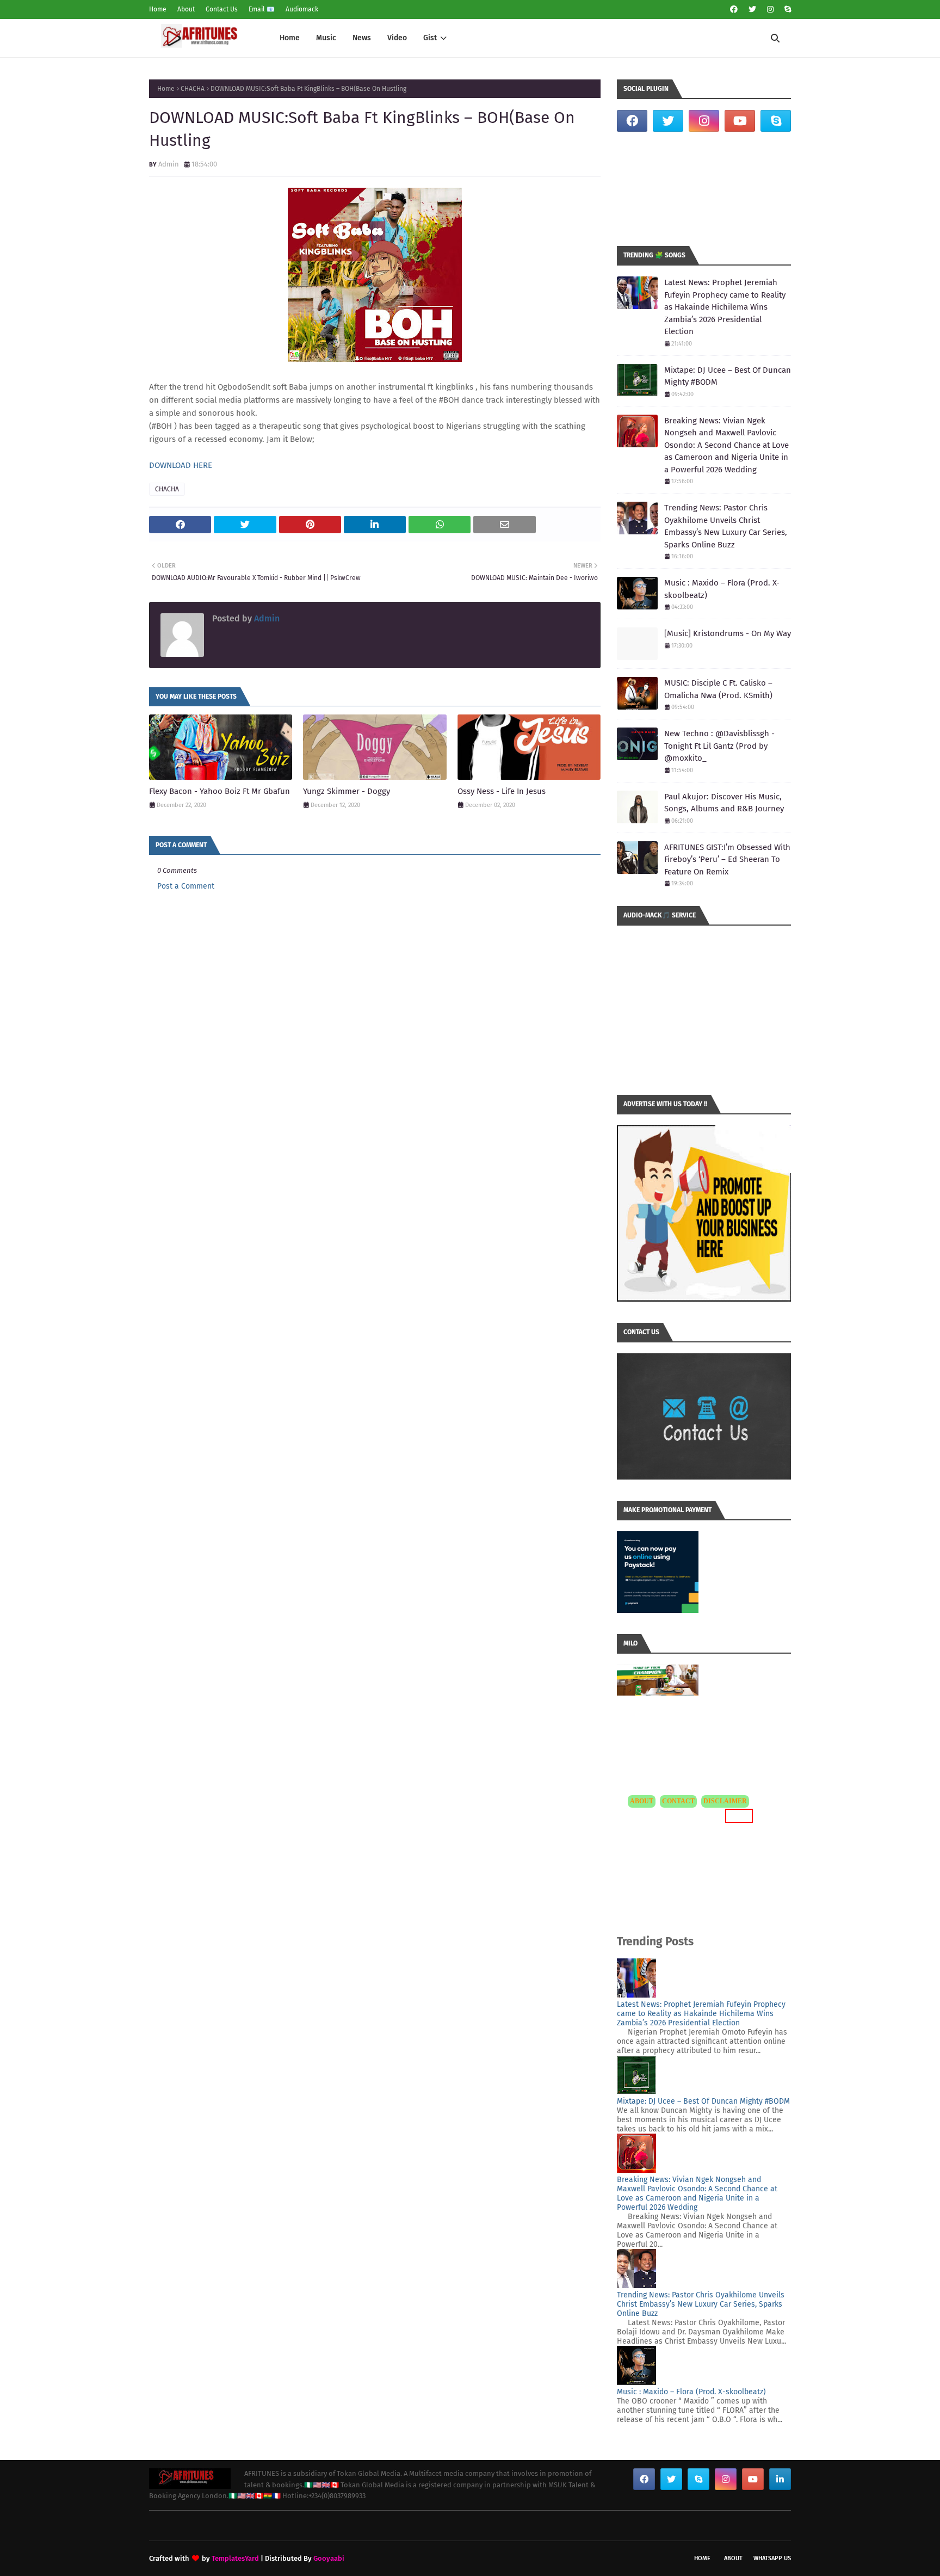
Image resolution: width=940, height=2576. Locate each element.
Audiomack (302, 9)
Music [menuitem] (326, 38)
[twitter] (752, 10)
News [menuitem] (362, 38)
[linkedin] (780, 2479)
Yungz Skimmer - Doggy (347, 791)
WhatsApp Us (772, 2558)
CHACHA (193, 89)
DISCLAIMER (725, 1801)
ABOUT (642, 1801)
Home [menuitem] (290, 38)
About (186, 9)
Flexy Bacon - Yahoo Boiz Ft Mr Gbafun (219, 791)
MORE (737, 1816)
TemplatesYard (235, 2558)
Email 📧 (262, 9)
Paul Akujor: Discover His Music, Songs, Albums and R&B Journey (724, 803)
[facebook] (734, 10)
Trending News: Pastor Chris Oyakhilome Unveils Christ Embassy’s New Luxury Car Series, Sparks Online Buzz (726, 526)
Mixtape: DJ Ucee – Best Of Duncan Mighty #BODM (728, 376)
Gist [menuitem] (430, 38)
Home (158, 9)
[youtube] (740, 121)
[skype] (786, 10)
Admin (169, 164)
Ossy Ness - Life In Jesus (502, 791)
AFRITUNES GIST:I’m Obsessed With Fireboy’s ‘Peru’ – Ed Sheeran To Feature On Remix (727, 859)
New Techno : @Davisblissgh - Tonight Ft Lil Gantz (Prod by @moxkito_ (719, 746)
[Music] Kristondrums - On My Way (728, 633)
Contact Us (222, 9)
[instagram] (770, 10)
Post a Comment (186, 886)
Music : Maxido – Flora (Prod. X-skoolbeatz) (722, 589)
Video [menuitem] (397, 38)
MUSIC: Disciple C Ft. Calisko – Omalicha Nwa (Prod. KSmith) (718, 689)
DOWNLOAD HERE (181, 465)
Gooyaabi (329, 2558)
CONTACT (678, 1801)
